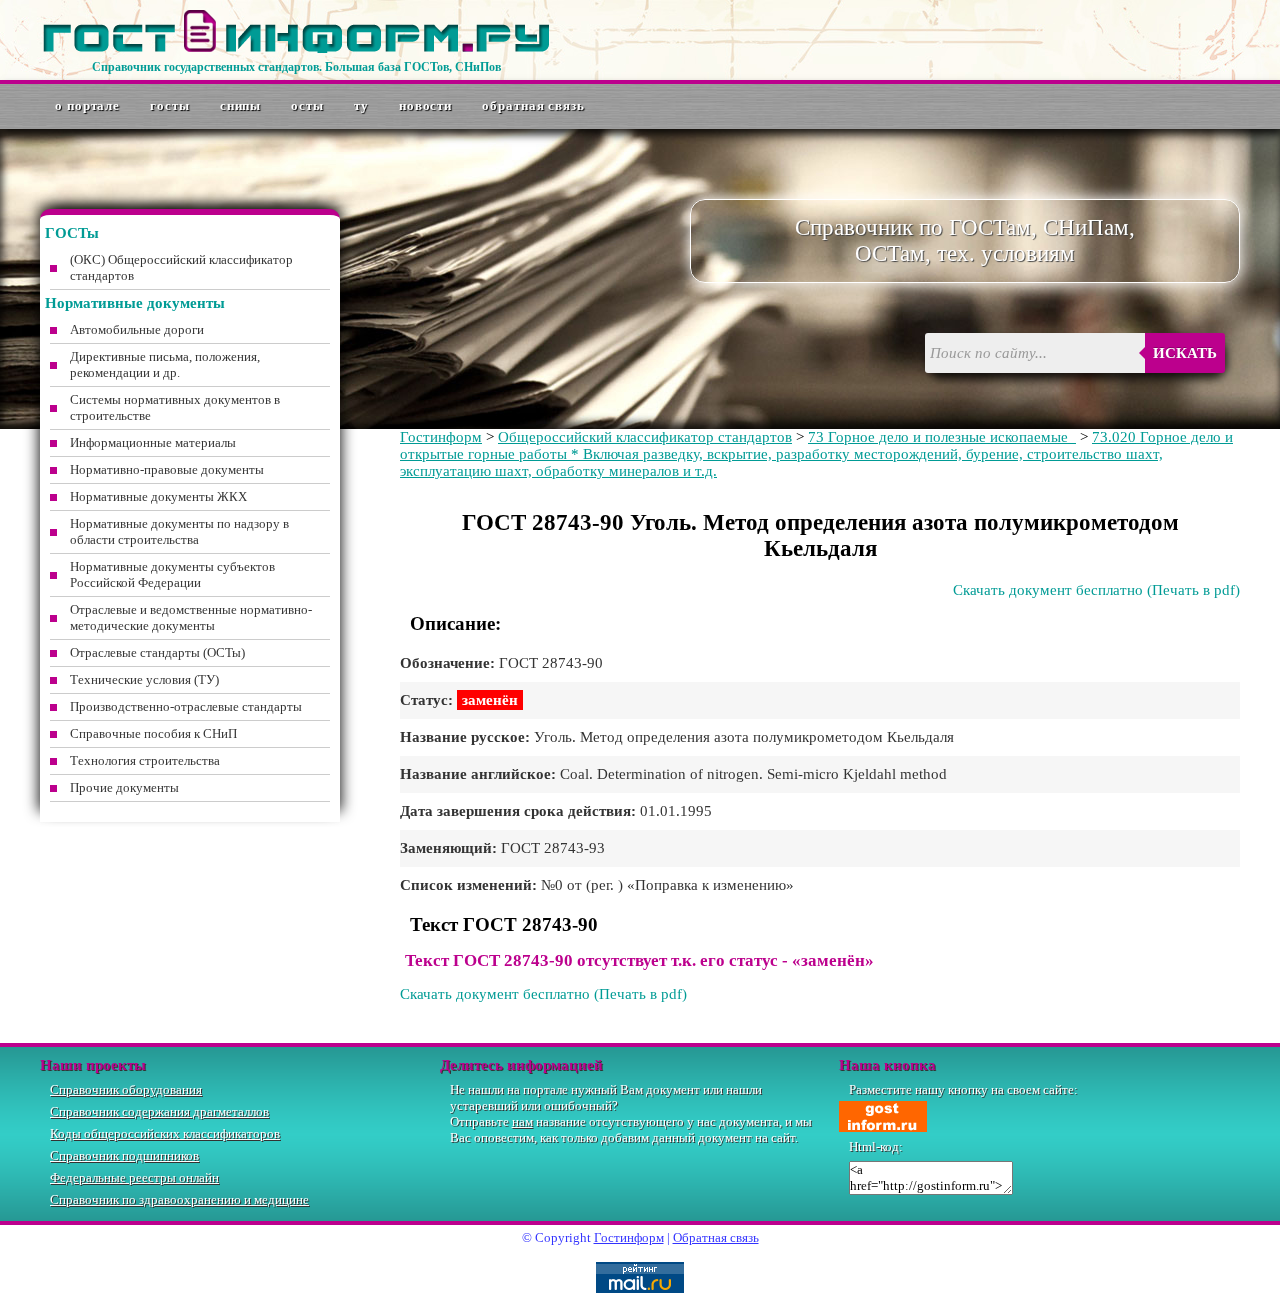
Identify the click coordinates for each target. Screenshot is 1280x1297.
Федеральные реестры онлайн (134, 1177)
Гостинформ (441, 437)
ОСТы (307, 105)
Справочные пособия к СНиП (153, 733)
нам (522, 1121)
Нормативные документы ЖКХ (158, 496)
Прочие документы (124, 787)
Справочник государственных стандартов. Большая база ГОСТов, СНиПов (296, 67)
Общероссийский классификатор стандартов (645, 437)
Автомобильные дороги (137, 329)
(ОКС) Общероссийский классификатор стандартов (181, 267)
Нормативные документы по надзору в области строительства (179, 531)
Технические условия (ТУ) (144, 679)
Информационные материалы (153, 442)
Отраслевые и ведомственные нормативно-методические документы (191, 617)
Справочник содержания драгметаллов (159, 1111)
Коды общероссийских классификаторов (165, 1133)
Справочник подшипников (124, 1155)
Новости (425, 105)
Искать (1185, 353)
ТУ (361, 105)
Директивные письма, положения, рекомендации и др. (165, 364)
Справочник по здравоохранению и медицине (179, 1199)
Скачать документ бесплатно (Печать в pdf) (1096, 590)
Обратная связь (533, 105)
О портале (87, 105)
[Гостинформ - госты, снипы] (296, 49)
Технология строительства (145, 760)
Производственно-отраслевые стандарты (186, 706)
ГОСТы (170, 105)
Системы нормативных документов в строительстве (175, 407)
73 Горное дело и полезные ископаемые (942, 437)
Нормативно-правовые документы (167, 469)
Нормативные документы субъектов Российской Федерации (172, 574)
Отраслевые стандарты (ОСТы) (157, 652)
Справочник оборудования (126, 1089)
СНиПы (241, 105)
